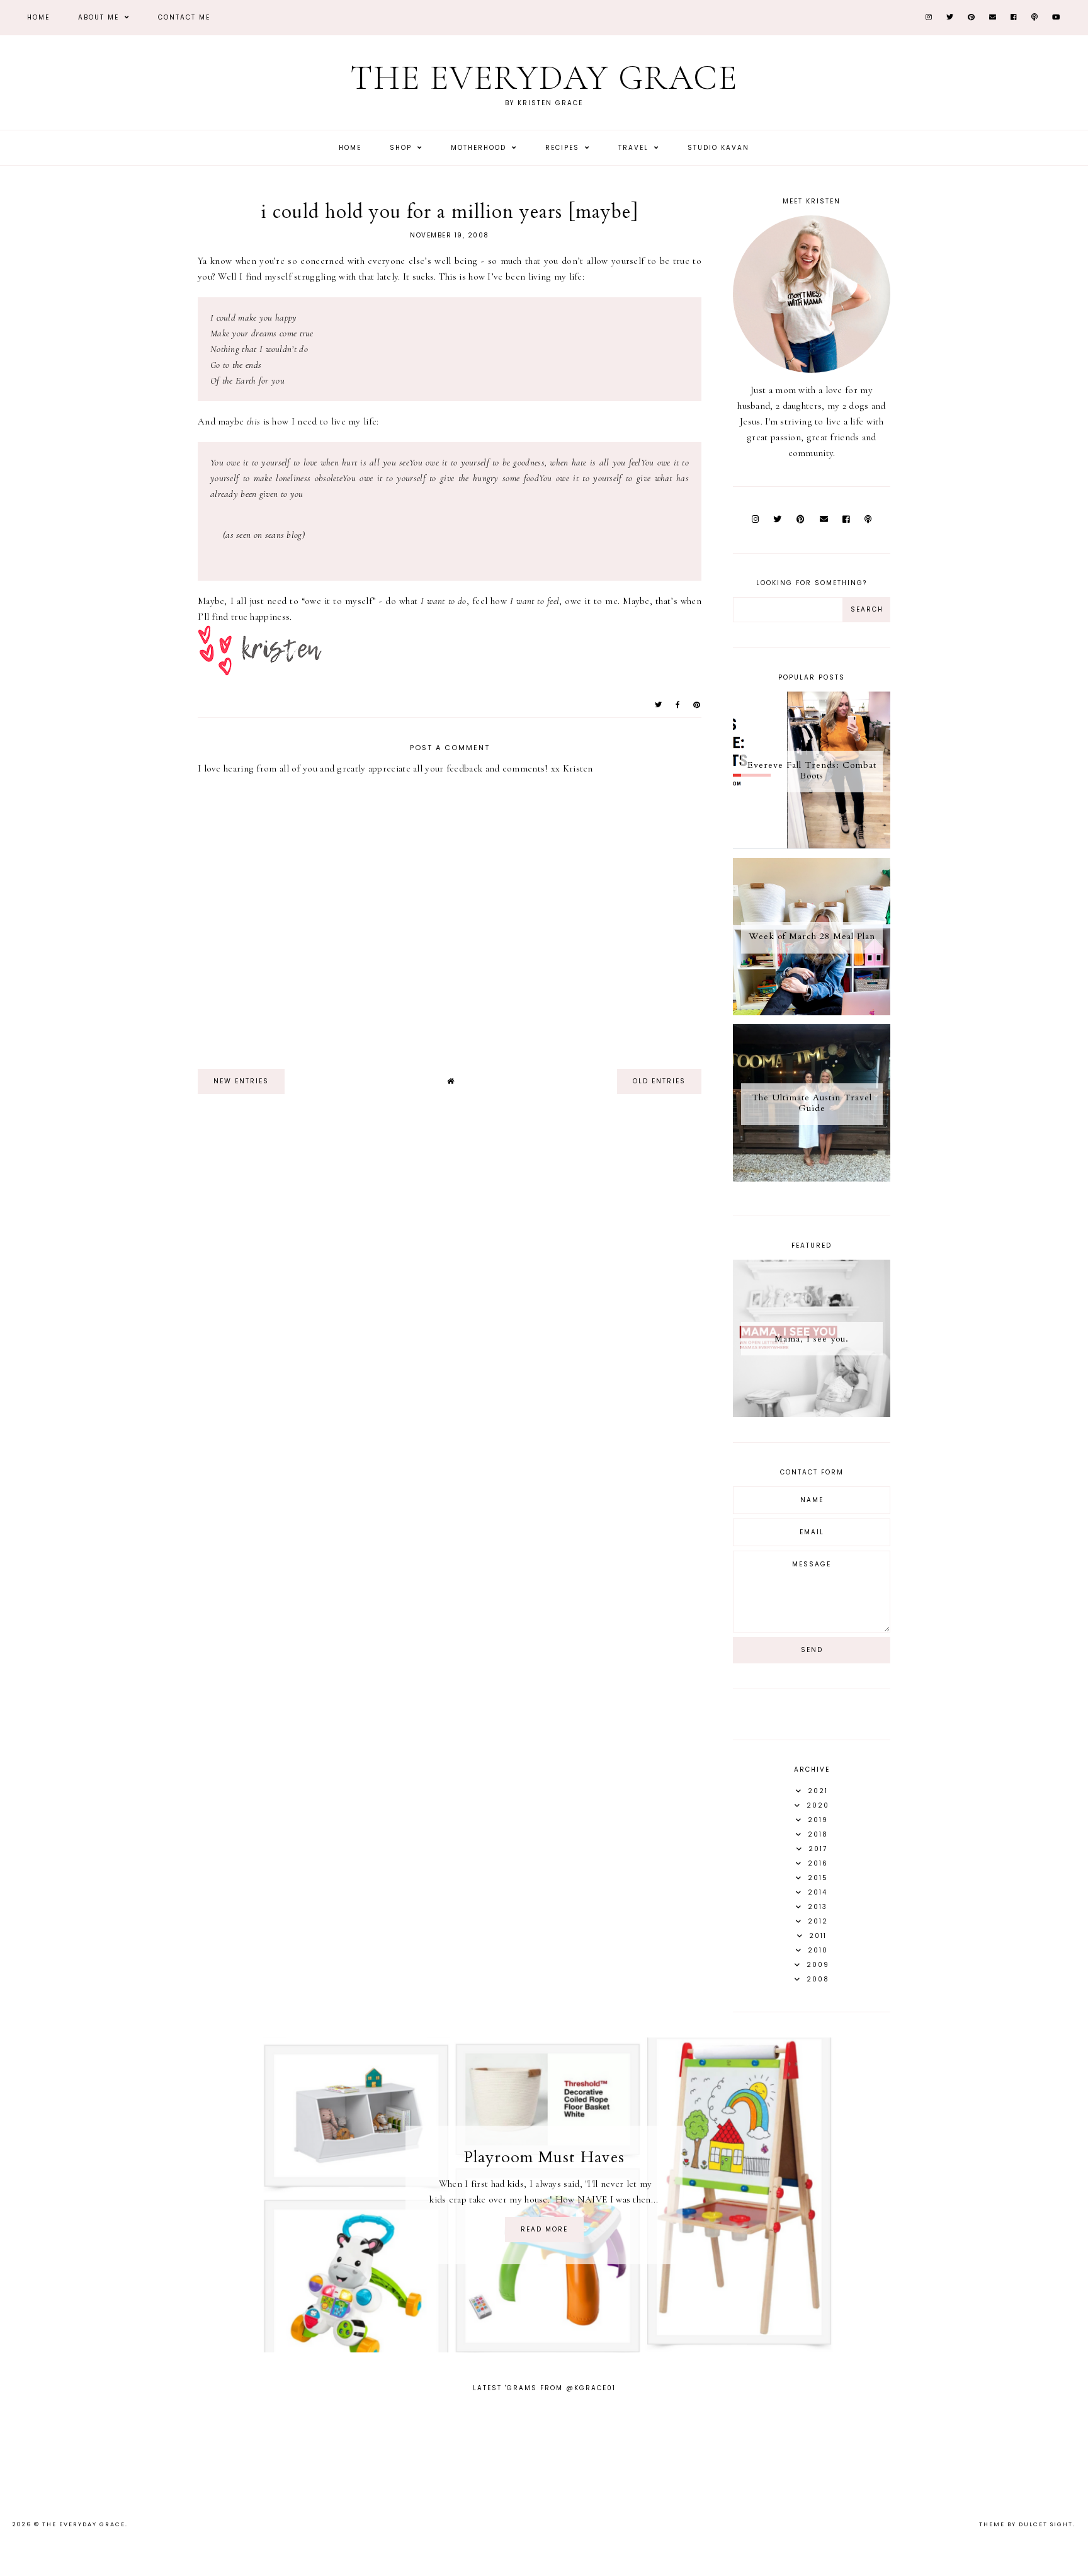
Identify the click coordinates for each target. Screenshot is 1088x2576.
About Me (100, 17)
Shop (402, 148)
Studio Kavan (718, 148)
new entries (241, 1081)
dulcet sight (1046, 2524)
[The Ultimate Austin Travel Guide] (812, 1178)
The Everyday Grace (544, 78)
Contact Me (184, 17)
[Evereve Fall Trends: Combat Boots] (812, 846)
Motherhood (480, 148)
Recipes (564, 148)
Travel (635, 148)
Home (38, 17)
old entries (659, 1081)
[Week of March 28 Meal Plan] (812, 1012)
